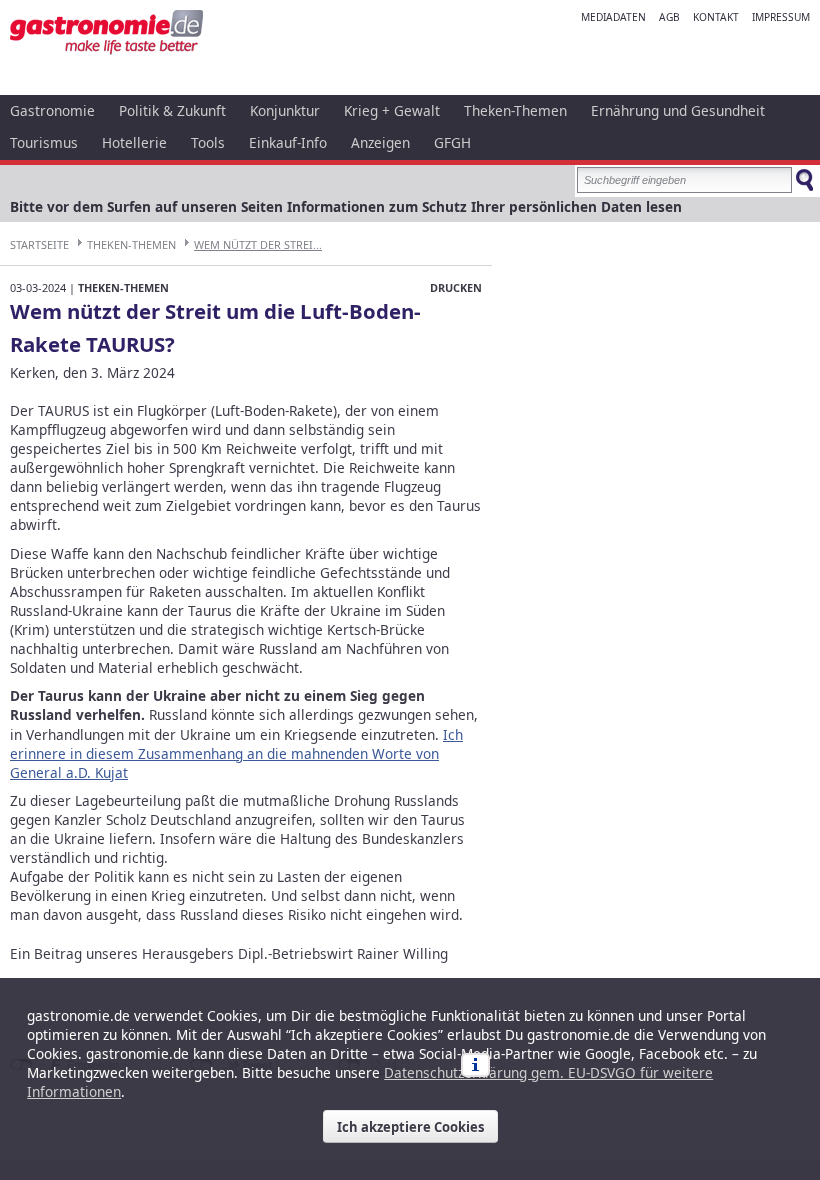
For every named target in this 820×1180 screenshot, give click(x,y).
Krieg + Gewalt (392, 110)
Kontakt (716, 17)
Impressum (781, 17)
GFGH (452, 142)
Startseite (39, 244)
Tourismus (44, 142)
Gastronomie (52, 110)
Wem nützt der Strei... (258, 244)
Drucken (456, 287)
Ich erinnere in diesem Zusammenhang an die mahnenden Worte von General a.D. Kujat (236, 753)
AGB (669, 17)
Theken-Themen (515, 110)
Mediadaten (613, 17)
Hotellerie (134, 142)
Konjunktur (285, 110)
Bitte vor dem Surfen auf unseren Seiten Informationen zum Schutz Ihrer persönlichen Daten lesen (346, 206)
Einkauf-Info (288, 142)
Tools (208, 142)
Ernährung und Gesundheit (678, 110)
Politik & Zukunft (172, 110)
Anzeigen (380, 142)
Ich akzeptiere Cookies (410, 1127)
